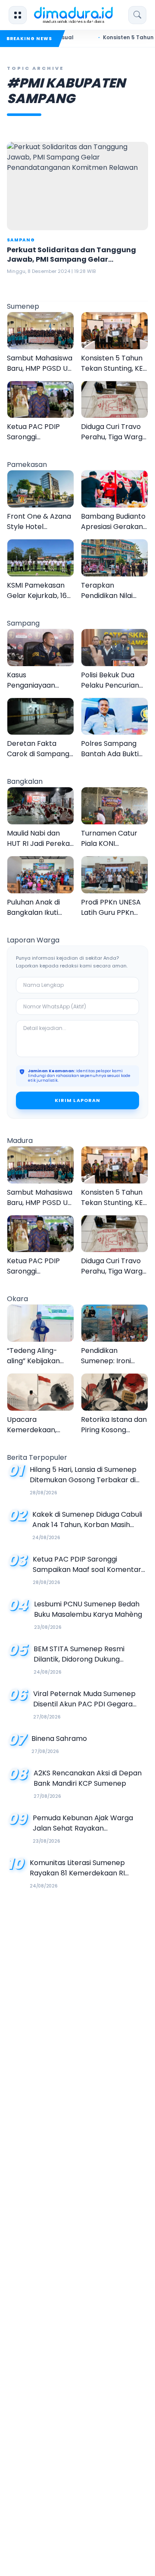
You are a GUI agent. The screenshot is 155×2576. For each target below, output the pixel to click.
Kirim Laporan (77, 1100)
